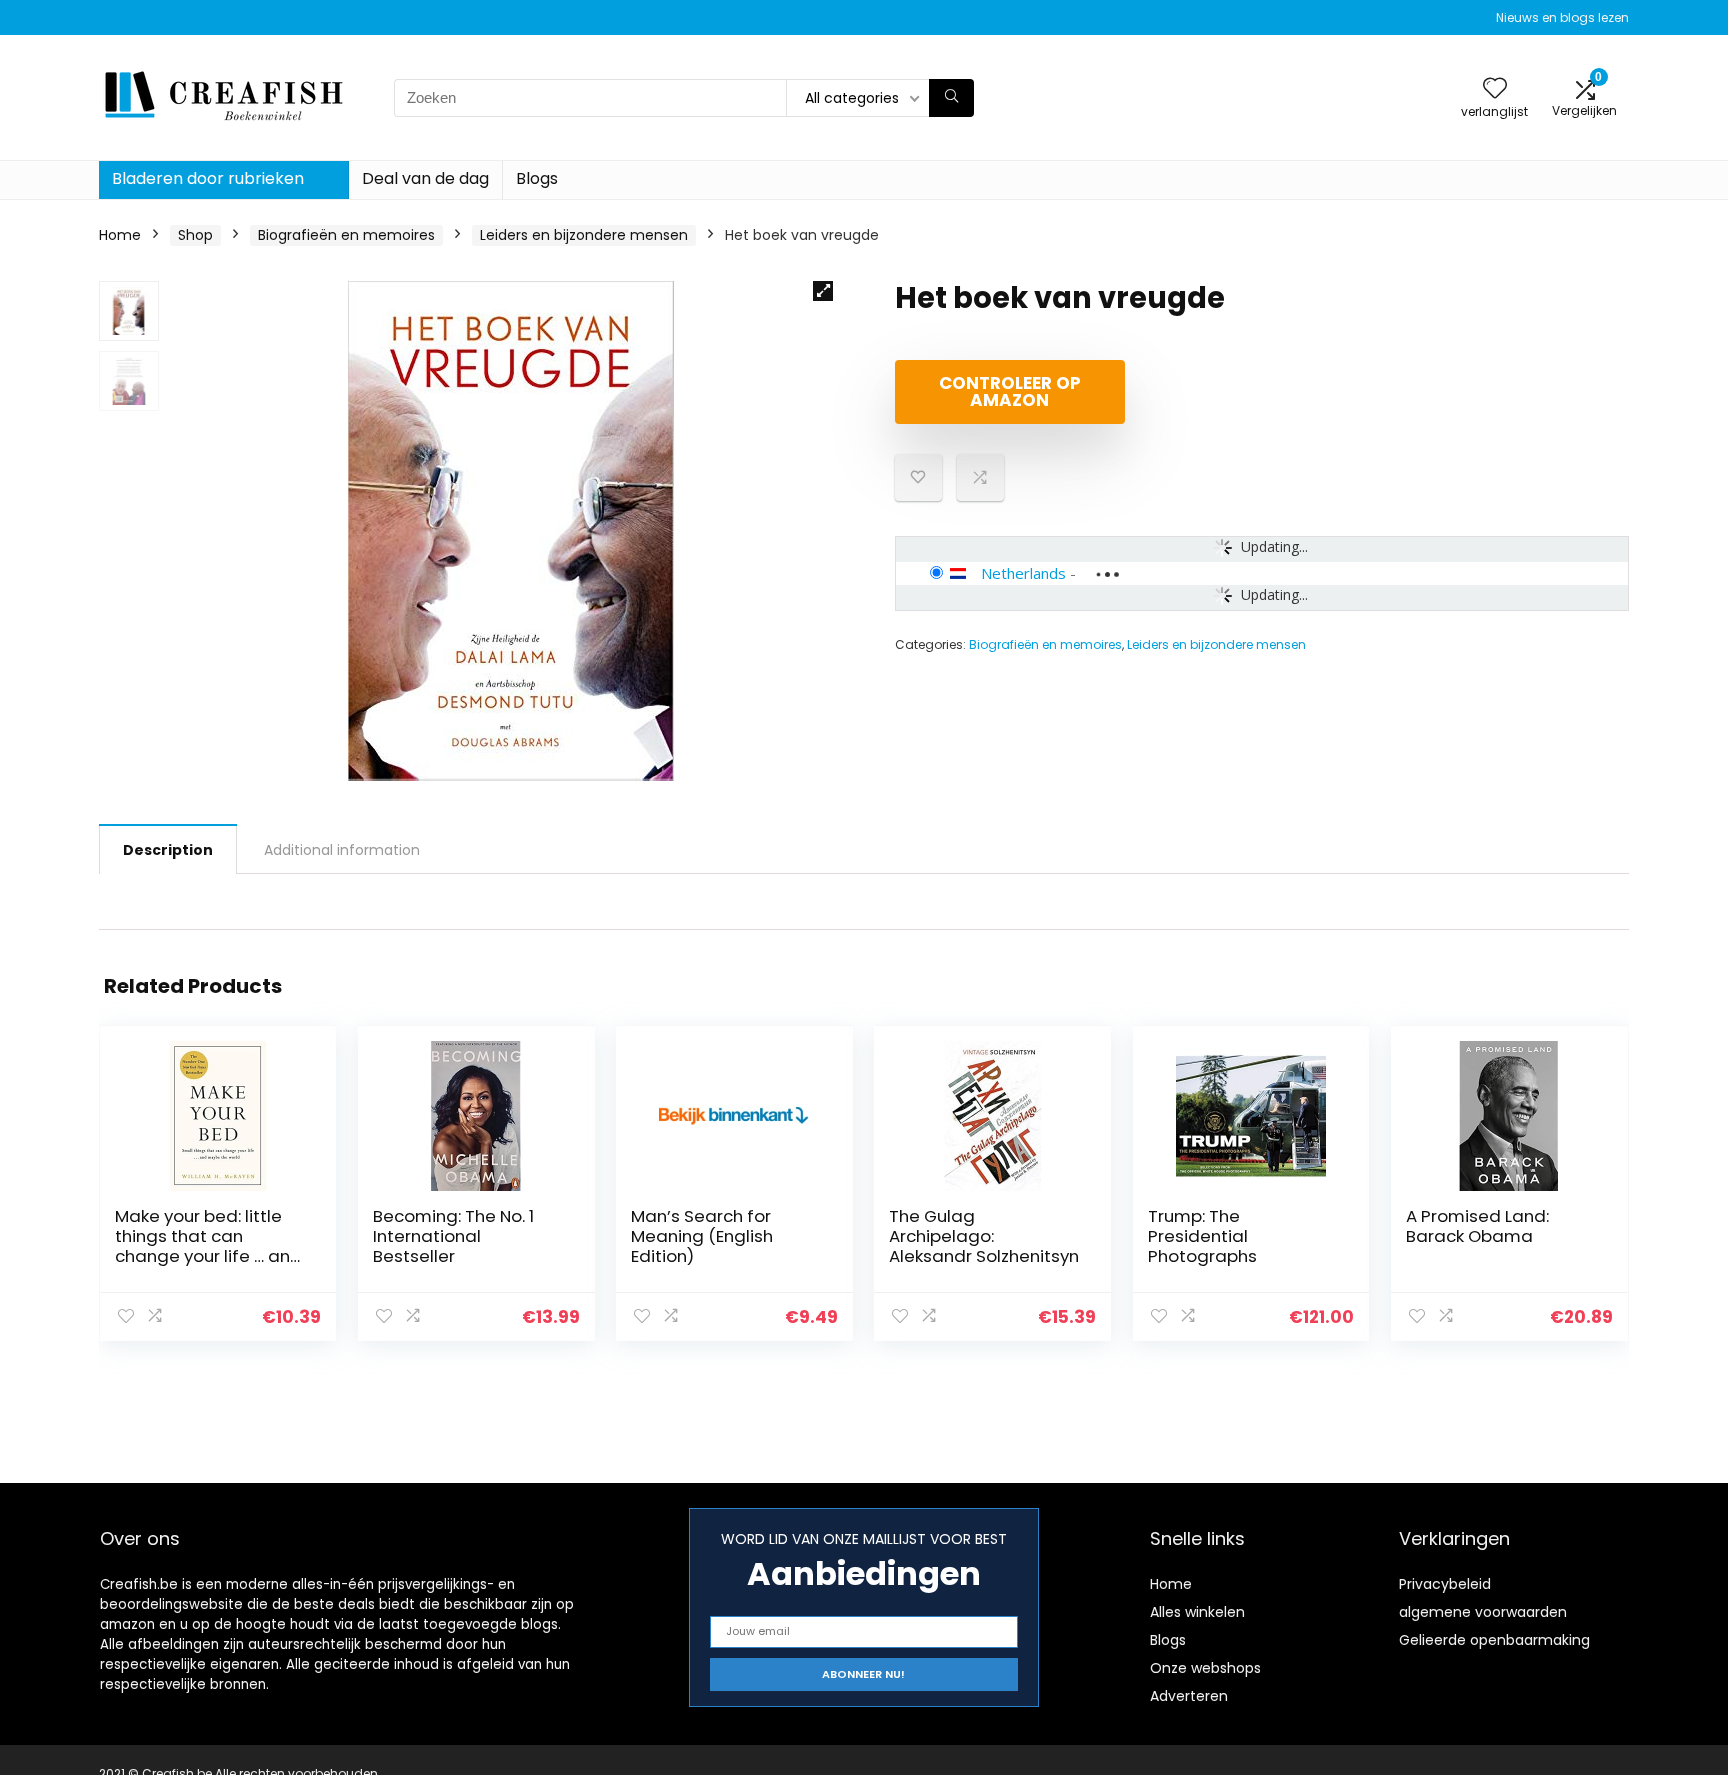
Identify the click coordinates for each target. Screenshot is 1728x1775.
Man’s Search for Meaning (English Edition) (702, 1236)
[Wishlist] (1495, 89)
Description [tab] (168, 850)
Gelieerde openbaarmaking (1494, 1640)
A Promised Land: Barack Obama (1477, 1226)
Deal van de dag (425, 178)
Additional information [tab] (342, 850)
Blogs (537, 178)
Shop (195, 235)
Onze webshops (1205, 1668)
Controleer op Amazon (1010, 391)
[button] (823, 291)
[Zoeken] (951, 98)
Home (120, 235)
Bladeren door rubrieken (208, 178)
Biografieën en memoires (346, 235)
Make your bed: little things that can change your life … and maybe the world (208, 1246)
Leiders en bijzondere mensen (584, 235)
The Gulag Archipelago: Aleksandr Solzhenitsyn (984, 1236)
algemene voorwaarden (1483, 1612)
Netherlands (1023, 573)
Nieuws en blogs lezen (1562, 17)
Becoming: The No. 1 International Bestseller (453, 1236)
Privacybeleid (1445, 1584)
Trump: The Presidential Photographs (1202, 1236)
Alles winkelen (1197, 1612)
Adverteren (1189, 1696)
